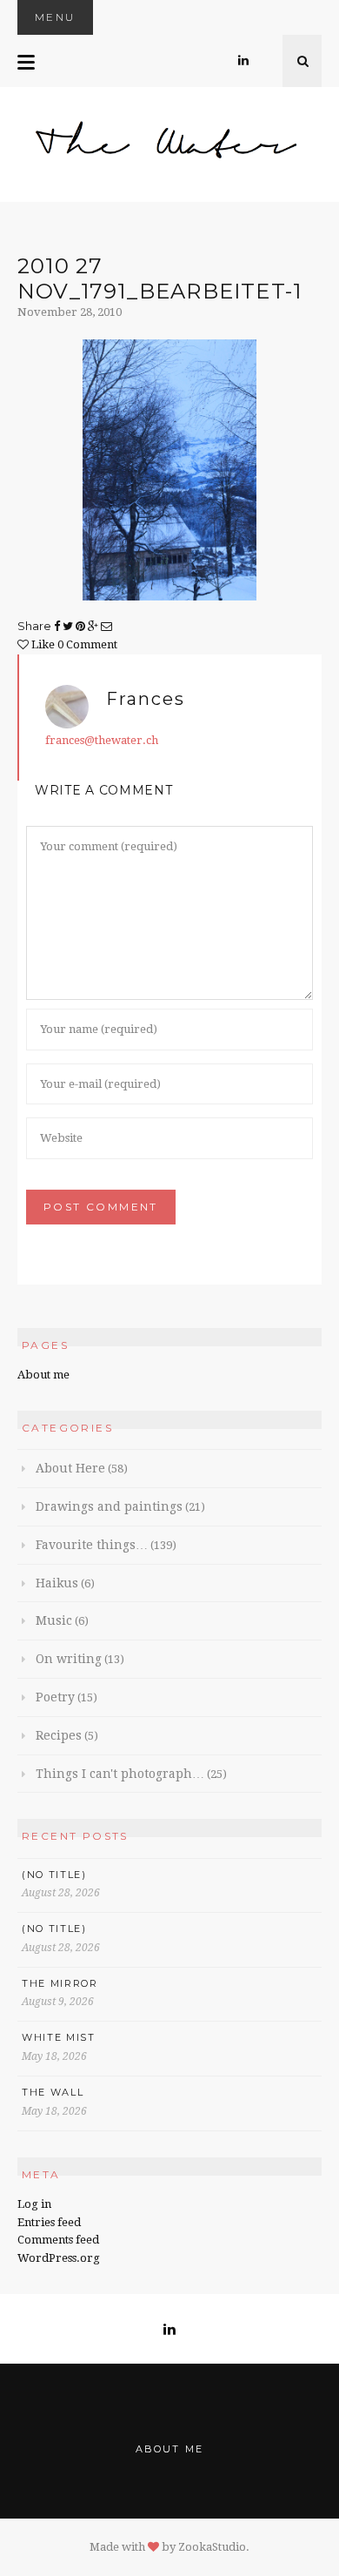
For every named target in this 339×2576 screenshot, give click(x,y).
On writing (69, 1659)
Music (54, 1620)
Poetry (55, 1697)
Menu (55, 17)
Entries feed (49, 2222)
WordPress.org (59, 2258)
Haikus (57, 1583)
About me (43, 1375)
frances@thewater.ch (102, 740)
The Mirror (60, 1983)
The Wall (53, 2092)
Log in (34, 2204)
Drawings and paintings (109, 1506)
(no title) (54, 1875)
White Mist (59, 2037)
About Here (70, 1468)
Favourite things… (92, 1545)
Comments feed (58, 2240)
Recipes (59, 1735)
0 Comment (87, 644)
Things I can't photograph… (120, 1774)
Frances (146, 699)
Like (42, 644)
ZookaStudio (212, 2547)
